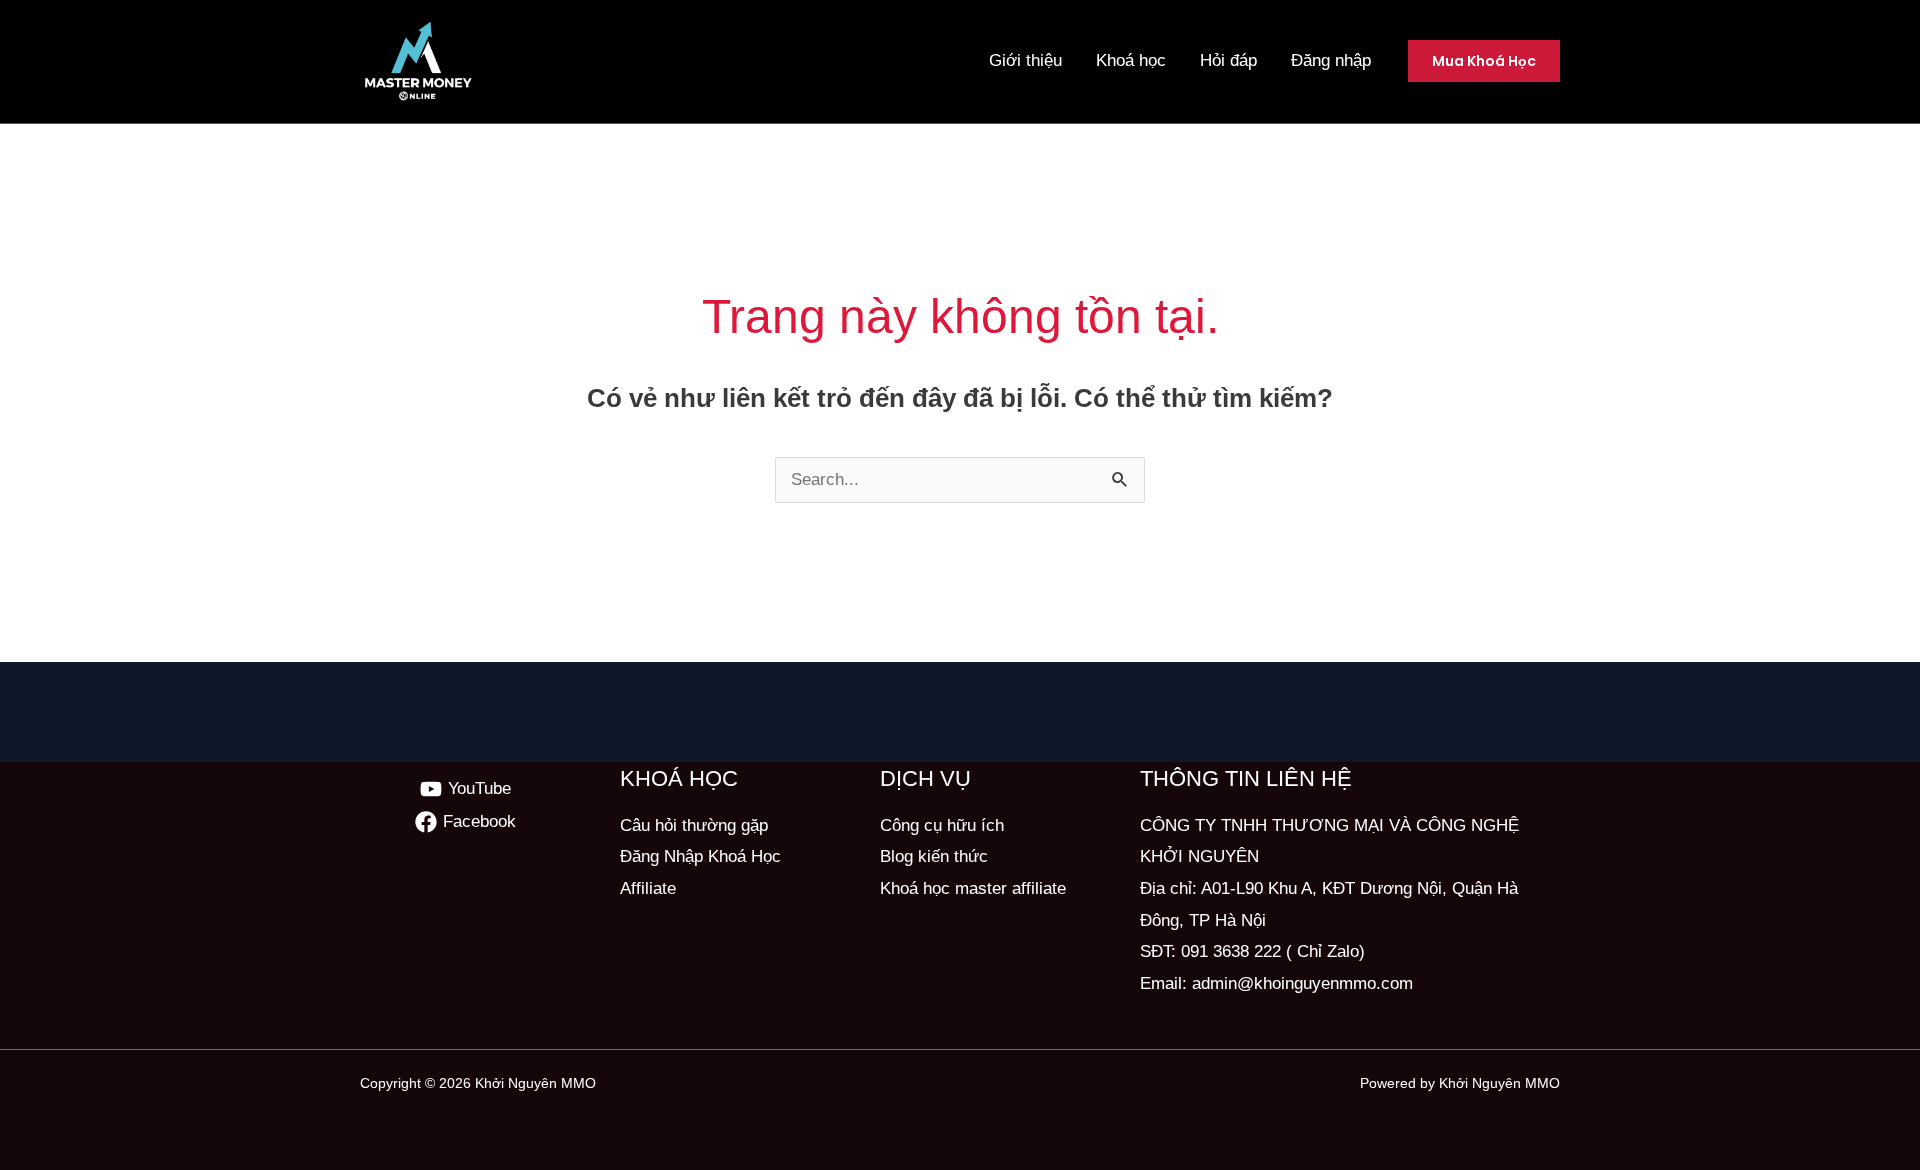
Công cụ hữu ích (942, 825)
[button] (1484, 61)
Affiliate (648, 888)
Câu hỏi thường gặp (694, 825)
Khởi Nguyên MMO (535, 1083)
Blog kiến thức (934, 856)
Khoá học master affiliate (973, 888)
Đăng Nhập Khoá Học (700, 856)
